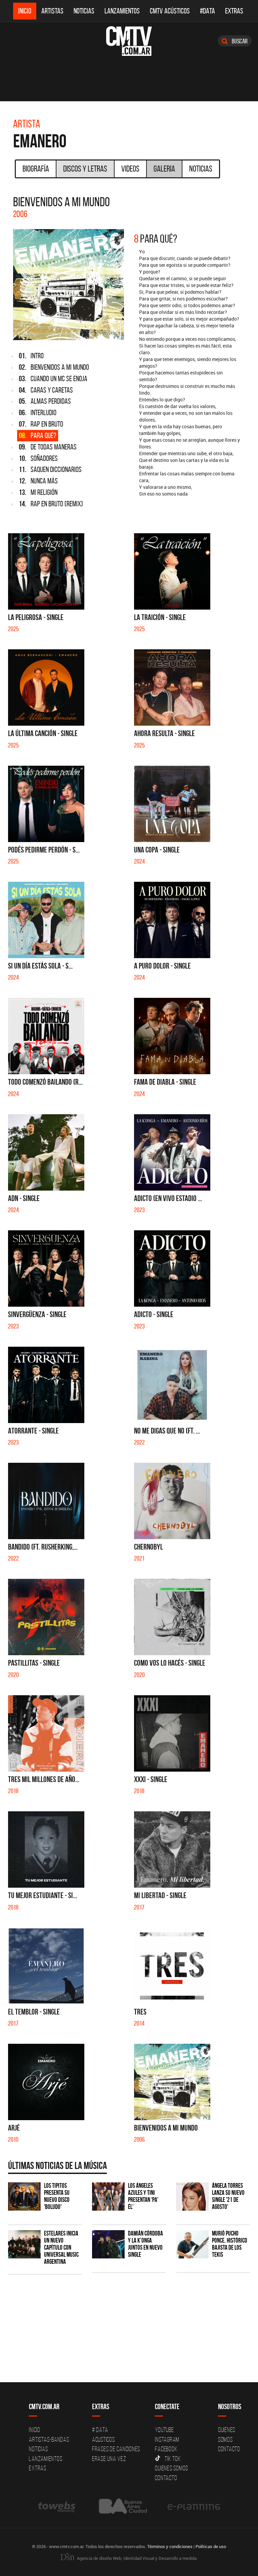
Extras (234, 11)
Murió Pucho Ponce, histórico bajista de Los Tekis (230, 2244)
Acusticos (103, 2439)
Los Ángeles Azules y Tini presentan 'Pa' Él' (143, 2196)
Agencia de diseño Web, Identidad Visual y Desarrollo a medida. (137, 2558)
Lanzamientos (122, 11)
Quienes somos (171, 2468)
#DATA (207, 11)
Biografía (36, 169)
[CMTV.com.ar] (129, 41)
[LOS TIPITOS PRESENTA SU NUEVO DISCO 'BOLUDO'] (24, 2196)
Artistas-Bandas (49, 2439)
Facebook (166, 2449)
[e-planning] (194, 2507)
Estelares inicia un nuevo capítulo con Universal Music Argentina (61, 2247)
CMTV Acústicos (170, 11)
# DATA (100, 2430)
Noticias (84, 11)
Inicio (25, 11)
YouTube (164, 2430)
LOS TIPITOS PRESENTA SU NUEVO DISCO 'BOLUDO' (57, 2196)
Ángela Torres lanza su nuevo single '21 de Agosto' (228, 2196)
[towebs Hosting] (57, 2507)
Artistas (52, 11)
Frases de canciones (116, 2449)
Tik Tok (173, 2459)
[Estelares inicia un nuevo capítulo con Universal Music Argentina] (24, 2244)
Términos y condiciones (170, 2546)
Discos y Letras (85, 169)
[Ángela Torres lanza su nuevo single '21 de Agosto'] (192, 2196)
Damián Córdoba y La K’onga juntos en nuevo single (145, 2244)
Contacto (166, 2478)
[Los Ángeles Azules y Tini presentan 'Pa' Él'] (108, 2196)
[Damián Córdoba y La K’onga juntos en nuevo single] (108, 2244)
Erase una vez (109, 2459)
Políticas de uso (211, 2546)
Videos (130, 169)
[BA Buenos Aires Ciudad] (122, 2507)
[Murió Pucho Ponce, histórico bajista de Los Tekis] (192, 2244)
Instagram (167, 2439)
